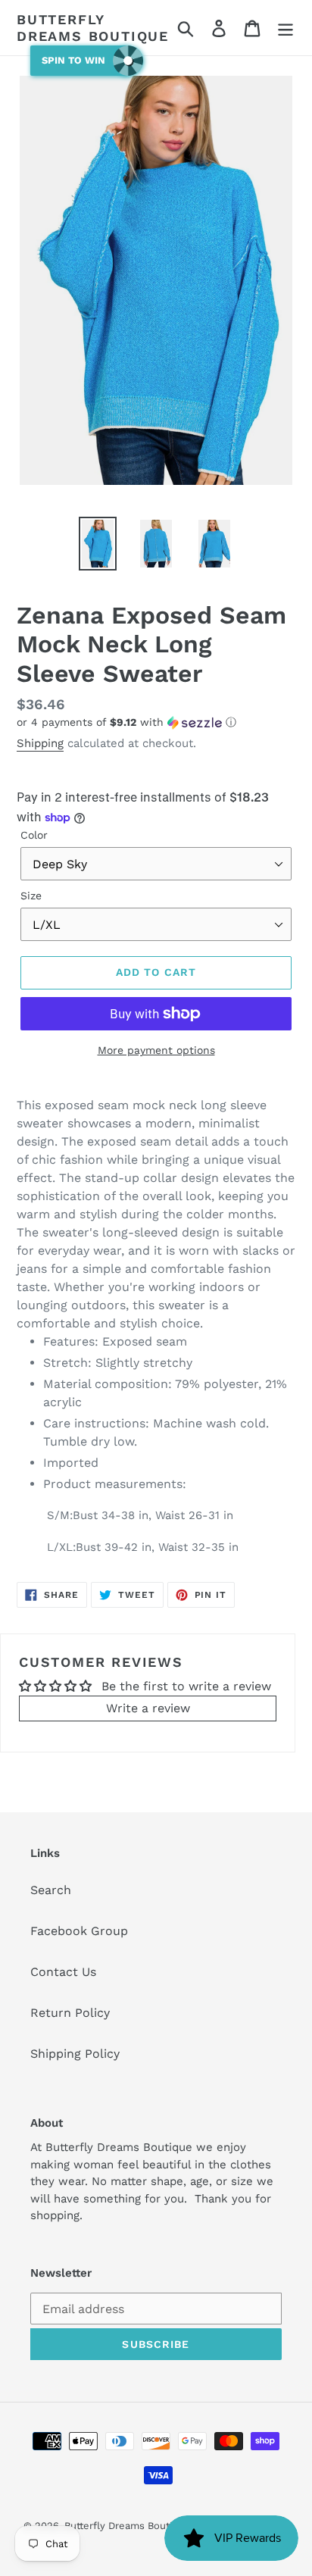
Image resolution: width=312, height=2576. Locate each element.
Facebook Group (79, 1931)
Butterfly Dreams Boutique (93, 28)
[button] (156, 722)
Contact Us (63, 1972)
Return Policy (70, 2013)
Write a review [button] (148, 1708)
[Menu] (285, 28)
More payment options (156, 1050)
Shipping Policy (75, 2054)
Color (34, 835)
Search (51, 1890)
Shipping (40, 743)
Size (31, 896)
